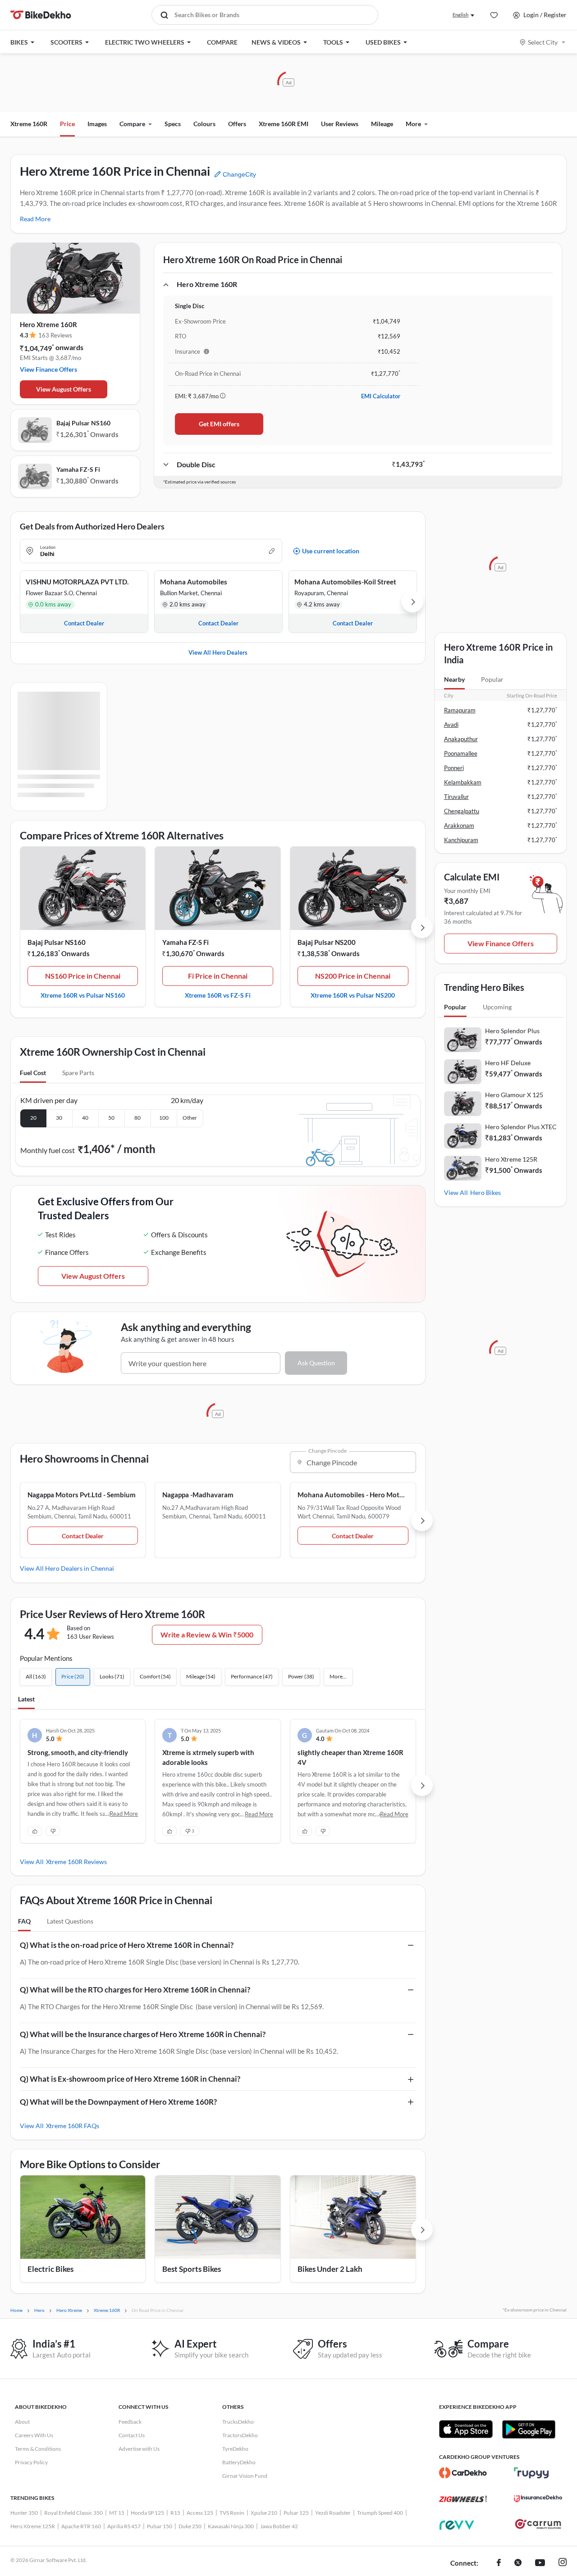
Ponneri (454, 768)
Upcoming (497, 1007)
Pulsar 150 (160, 2526)
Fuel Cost (33, 1073)
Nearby (454, 679)
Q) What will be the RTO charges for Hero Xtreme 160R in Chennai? (135, 1990)
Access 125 (200, 2513)
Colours (204, 124)
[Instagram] (563, 2563)
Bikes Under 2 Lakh (330, 2269)
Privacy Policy (31, 2462)
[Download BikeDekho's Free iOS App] (466, 2429)
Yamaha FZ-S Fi (78, 469)
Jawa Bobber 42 (279, 2526)
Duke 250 (190, 2526)
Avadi (451, 725)
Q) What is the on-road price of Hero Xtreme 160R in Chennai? (127, 1945)
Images (97, 124)
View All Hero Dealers (218, 652)
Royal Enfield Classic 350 (73, 2513)
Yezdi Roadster (333, 2513)
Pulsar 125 (296, 2513)
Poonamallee (461, 753)
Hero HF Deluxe (508, 1063)
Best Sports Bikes (192, 2269)
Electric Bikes (50, 2269)
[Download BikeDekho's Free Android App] (529, 2429)
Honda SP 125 (147, 2513)
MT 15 (117, 2513)
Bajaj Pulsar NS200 (327, 942)
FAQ (24, 1921)
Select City (543, 42)
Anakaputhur (461, 739)
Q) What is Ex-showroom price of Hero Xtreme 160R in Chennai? (130, 2079)
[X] (518, 2563)
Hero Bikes (485, 1192)
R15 (175, 2513)
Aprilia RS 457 (124, 2526)
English (460, 15)
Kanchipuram (461, 840)
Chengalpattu (462, 811)
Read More (35, 219)
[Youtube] (540, 2563)
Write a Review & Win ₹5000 (207, 1635)
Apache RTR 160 (81, 2526)
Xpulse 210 (264, 2513)
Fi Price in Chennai (218, 976)
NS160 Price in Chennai (83, 976)
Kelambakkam (463, 782)
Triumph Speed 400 (380, 2513)
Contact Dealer (83, 1536)
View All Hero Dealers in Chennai (67, 1568)
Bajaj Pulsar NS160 (83, 423)
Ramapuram (460, 710)
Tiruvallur (456, 797)
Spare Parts (78, 1073)
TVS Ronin (232, 2513)
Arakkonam (459, 825)
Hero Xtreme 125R (511, 1159)
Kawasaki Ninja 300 (231, 2526)
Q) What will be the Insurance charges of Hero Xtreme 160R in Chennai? (143, 2034)
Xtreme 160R (29, 124)
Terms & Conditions (38, 2449)
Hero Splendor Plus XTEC (521, 1127)
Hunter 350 (24, 2513)
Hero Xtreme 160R (48, 324)
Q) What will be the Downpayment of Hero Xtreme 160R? (118, 2102)
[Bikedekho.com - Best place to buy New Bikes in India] (41, 15)
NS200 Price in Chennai (353, 976)
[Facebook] (499, 2563)
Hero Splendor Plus (512, 1031)
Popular (492, 679)
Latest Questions (70, 1921)
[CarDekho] (463, 2473)
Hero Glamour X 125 (514, 1095)
